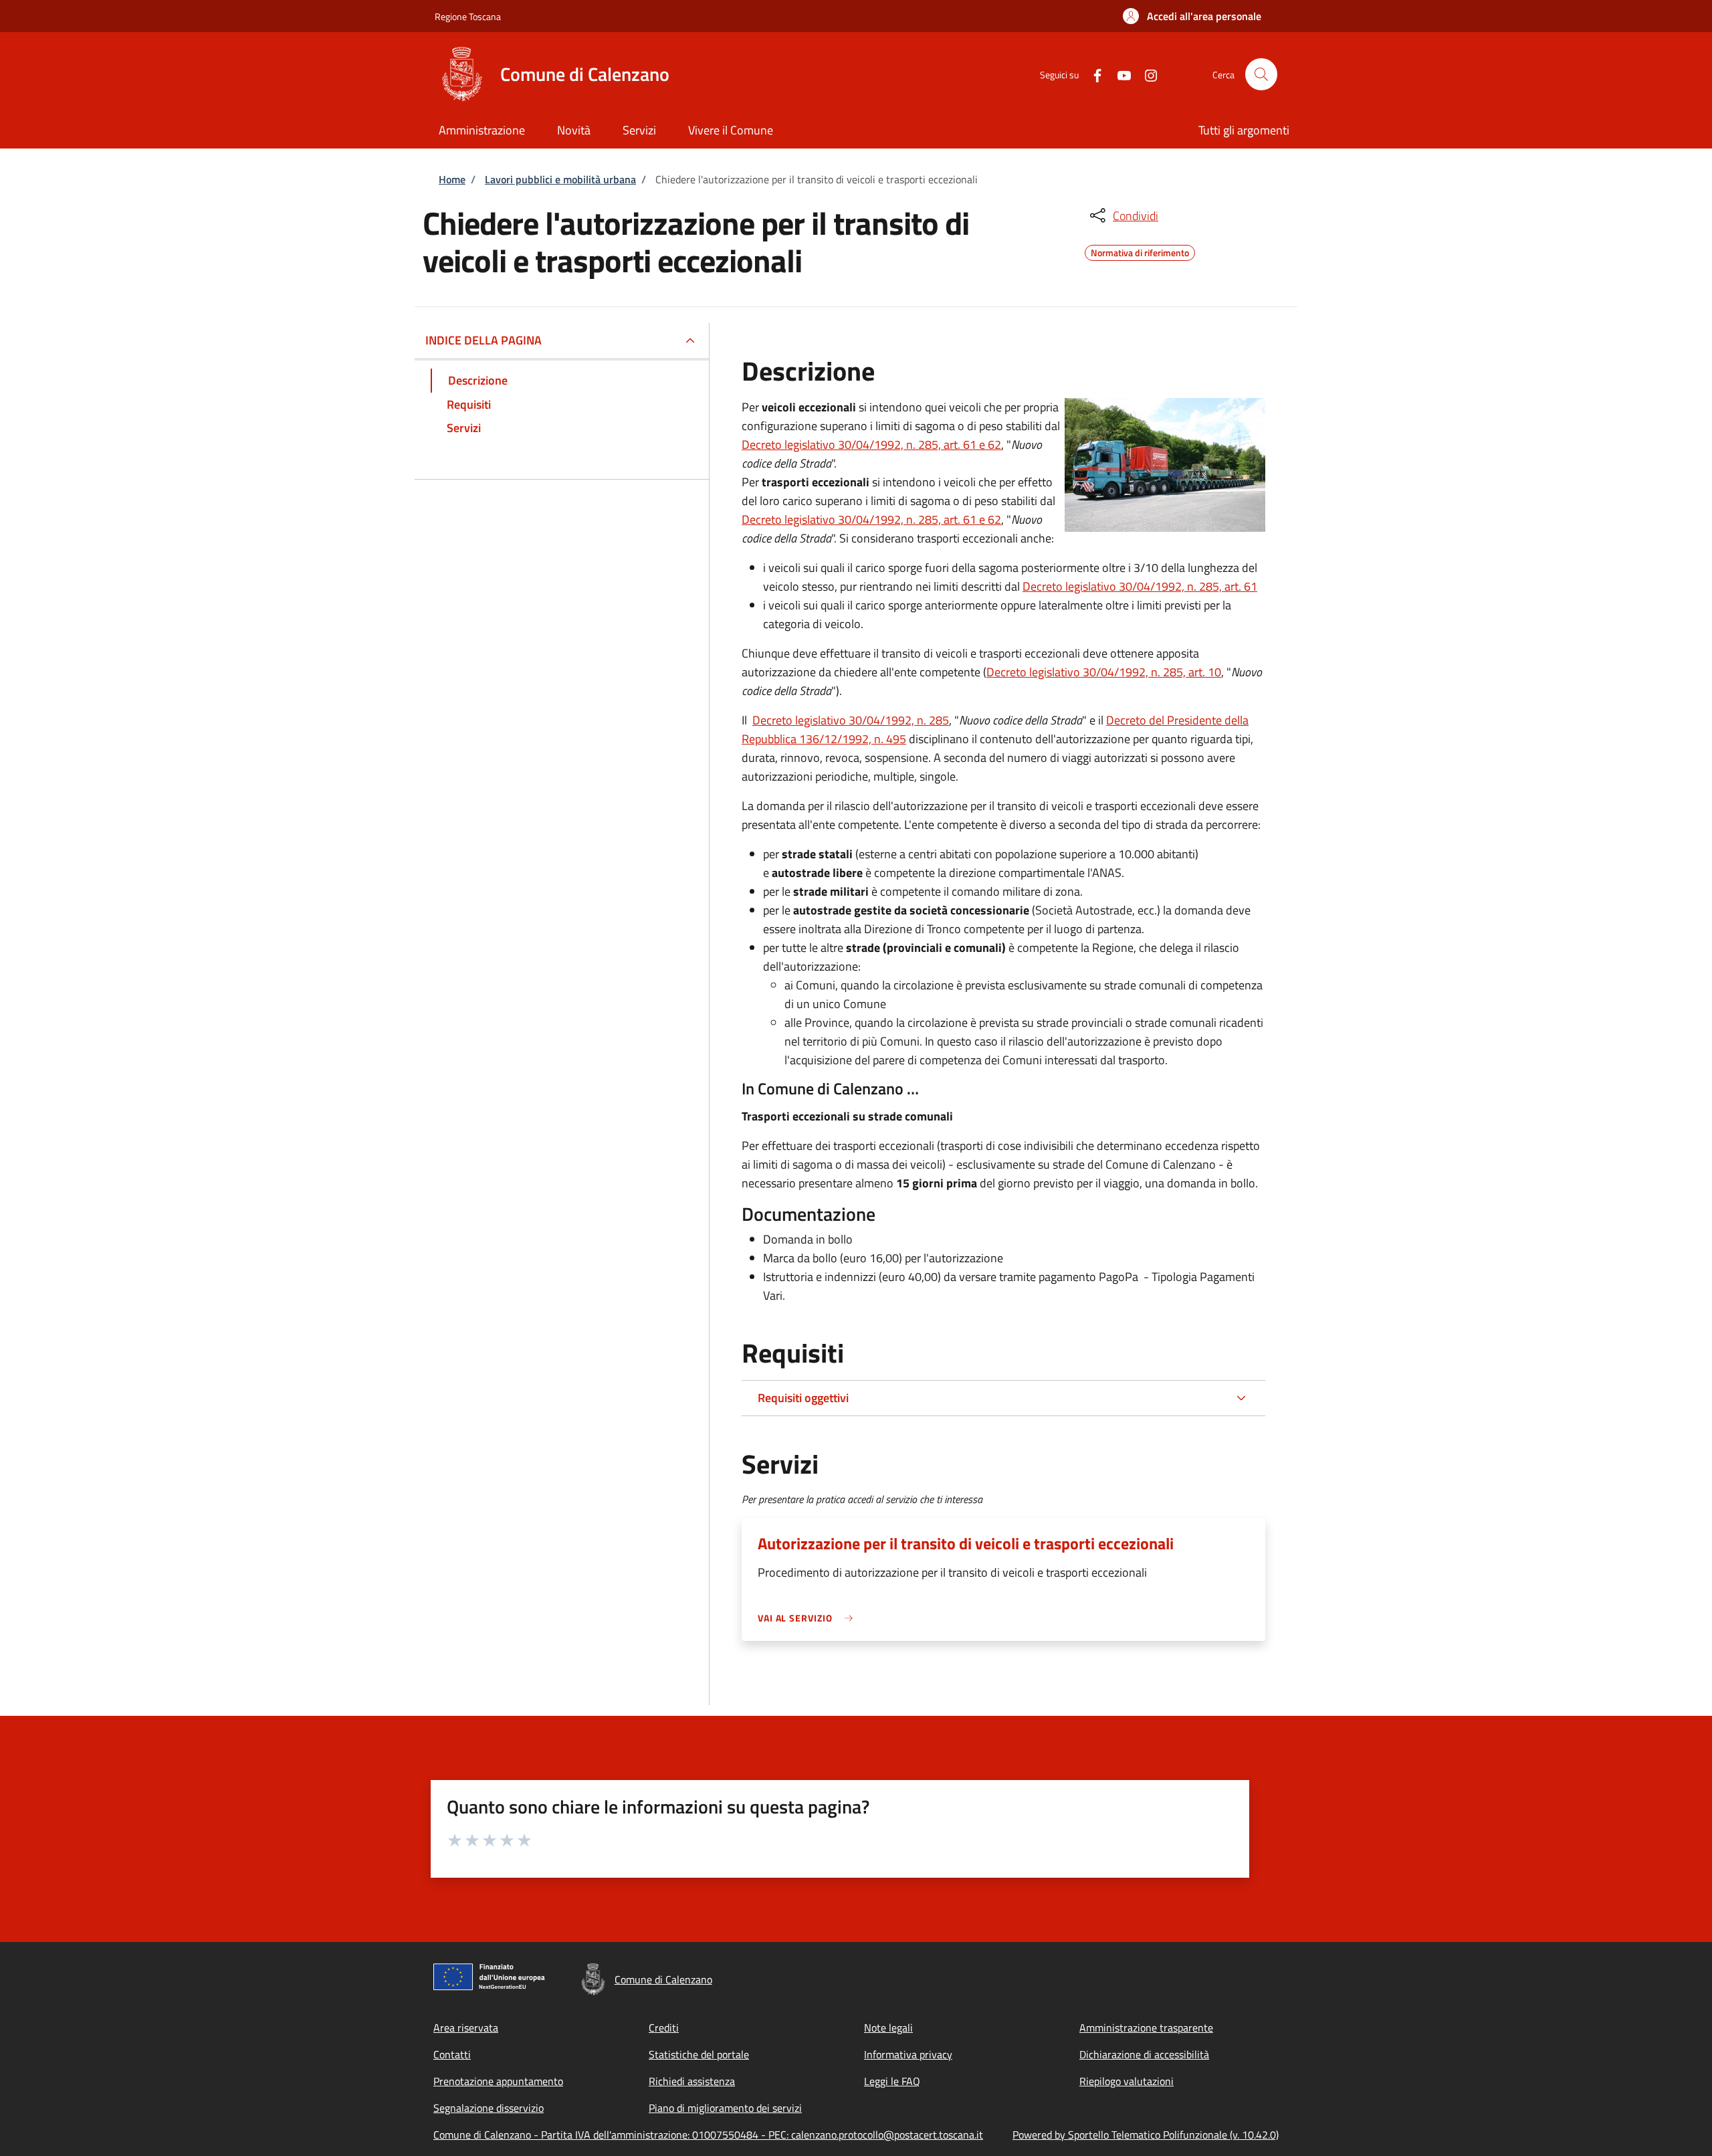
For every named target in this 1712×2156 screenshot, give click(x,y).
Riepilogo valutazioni (1127, 2081)
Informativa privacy (908, 2054)
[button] (1192, 16)
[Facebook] (1092, 74)
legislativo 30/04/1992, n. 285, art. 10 (1125, 672)
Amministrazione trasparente (1146, 2028)
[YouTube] (1119, 74)
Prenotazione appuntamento (498, 2081)
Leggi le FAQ (892, 2081)
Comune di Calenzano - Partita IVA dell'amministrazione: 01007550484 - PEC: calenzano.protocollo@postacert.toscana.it (708, 2135)
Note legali (888, 2028)
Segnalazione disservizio (489, 2108)
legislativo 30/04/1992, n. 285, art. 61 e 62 (893, 445)
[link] (809, 1618)
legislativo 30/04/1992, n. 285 (872, 720)
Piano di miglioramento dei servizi (725, 2108)
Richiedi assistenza (692, 2081)
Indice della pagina (484, 340)
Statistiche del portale (699, 2054)
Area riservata (466, 2028)
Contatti (452, 2054)
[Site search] (1261, 74)
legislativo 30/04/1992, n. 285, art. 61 (1161, 586)
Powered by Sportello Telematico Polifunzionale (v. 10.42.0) (1146, 2135)
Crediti (664, 2028)
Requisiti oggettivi (803, 1398)
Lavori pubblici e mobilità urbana (560, 179)
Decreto (763, 445)
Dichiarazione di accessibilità (1144, 2054)
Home (452, 179)
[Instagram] (1146, 74)
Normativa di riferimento (1140, 251)
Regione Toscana (468, 16)
